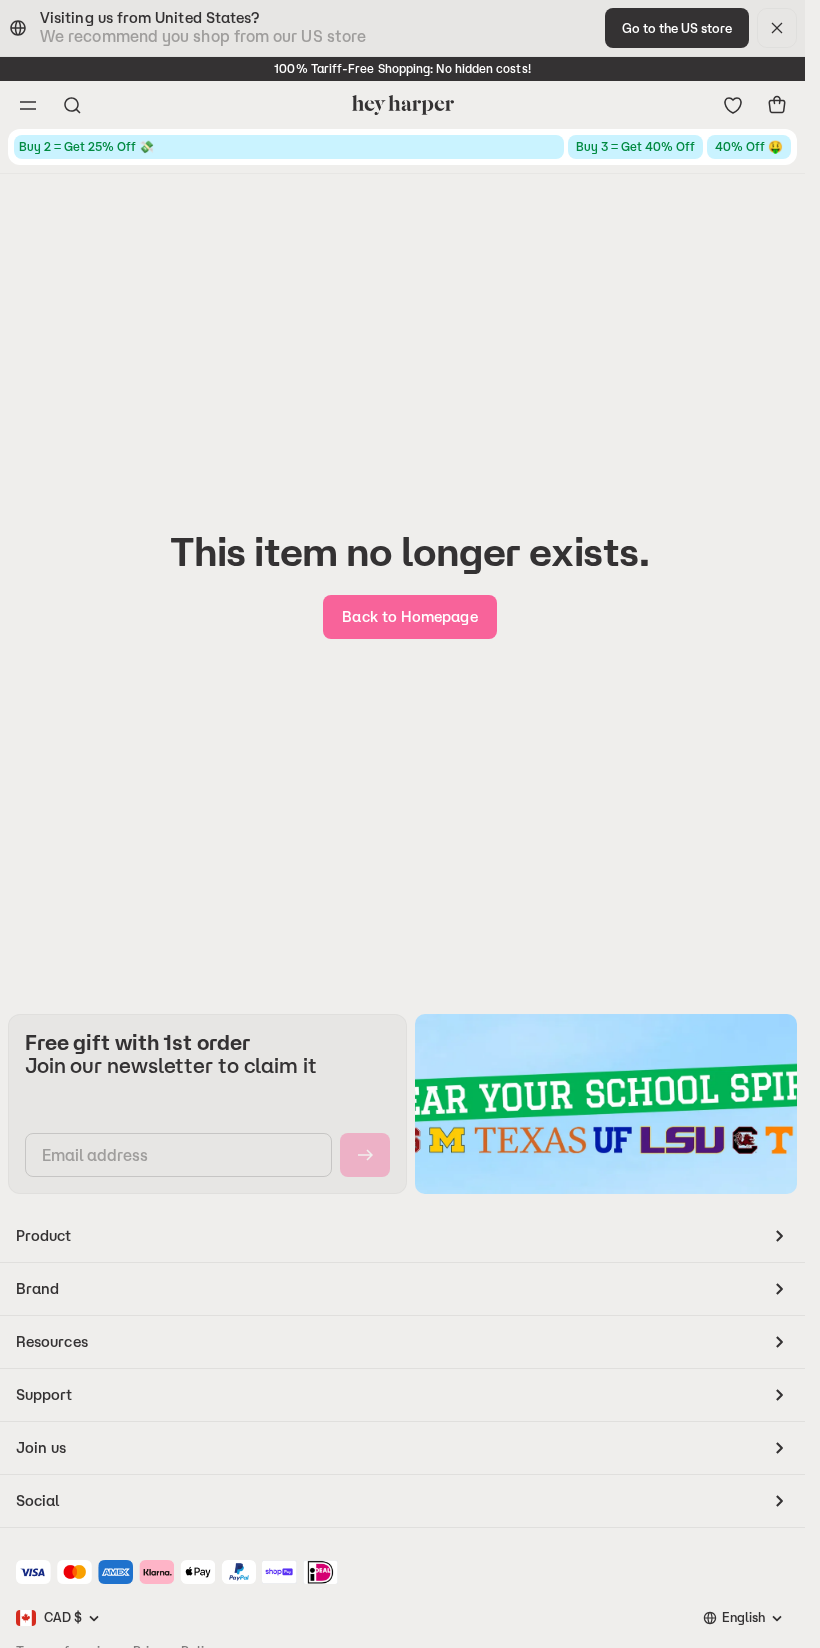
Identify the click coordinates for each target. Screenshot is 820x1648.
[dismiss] (777, 28)
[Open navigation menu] (28, 105)
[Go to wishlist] (733, 105)
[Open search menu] (72, 105)
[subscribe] (365, 1155)
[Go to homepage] (402, 105)
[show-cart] (777, 105)
